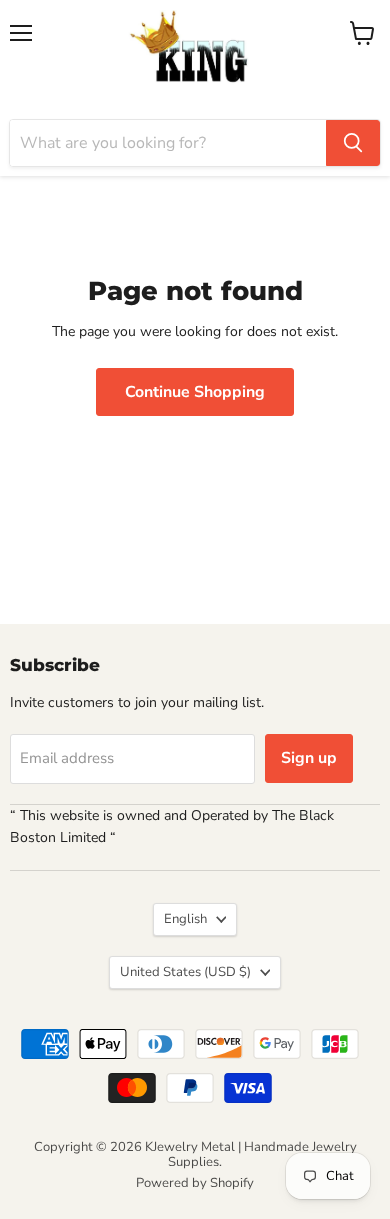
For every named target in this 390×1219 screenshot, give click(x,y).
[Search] (353, 143)
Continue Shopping (195, 392)
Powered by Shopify (195, 1183)
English (185, 919)
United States (185, 972)
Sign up (309, 758)
